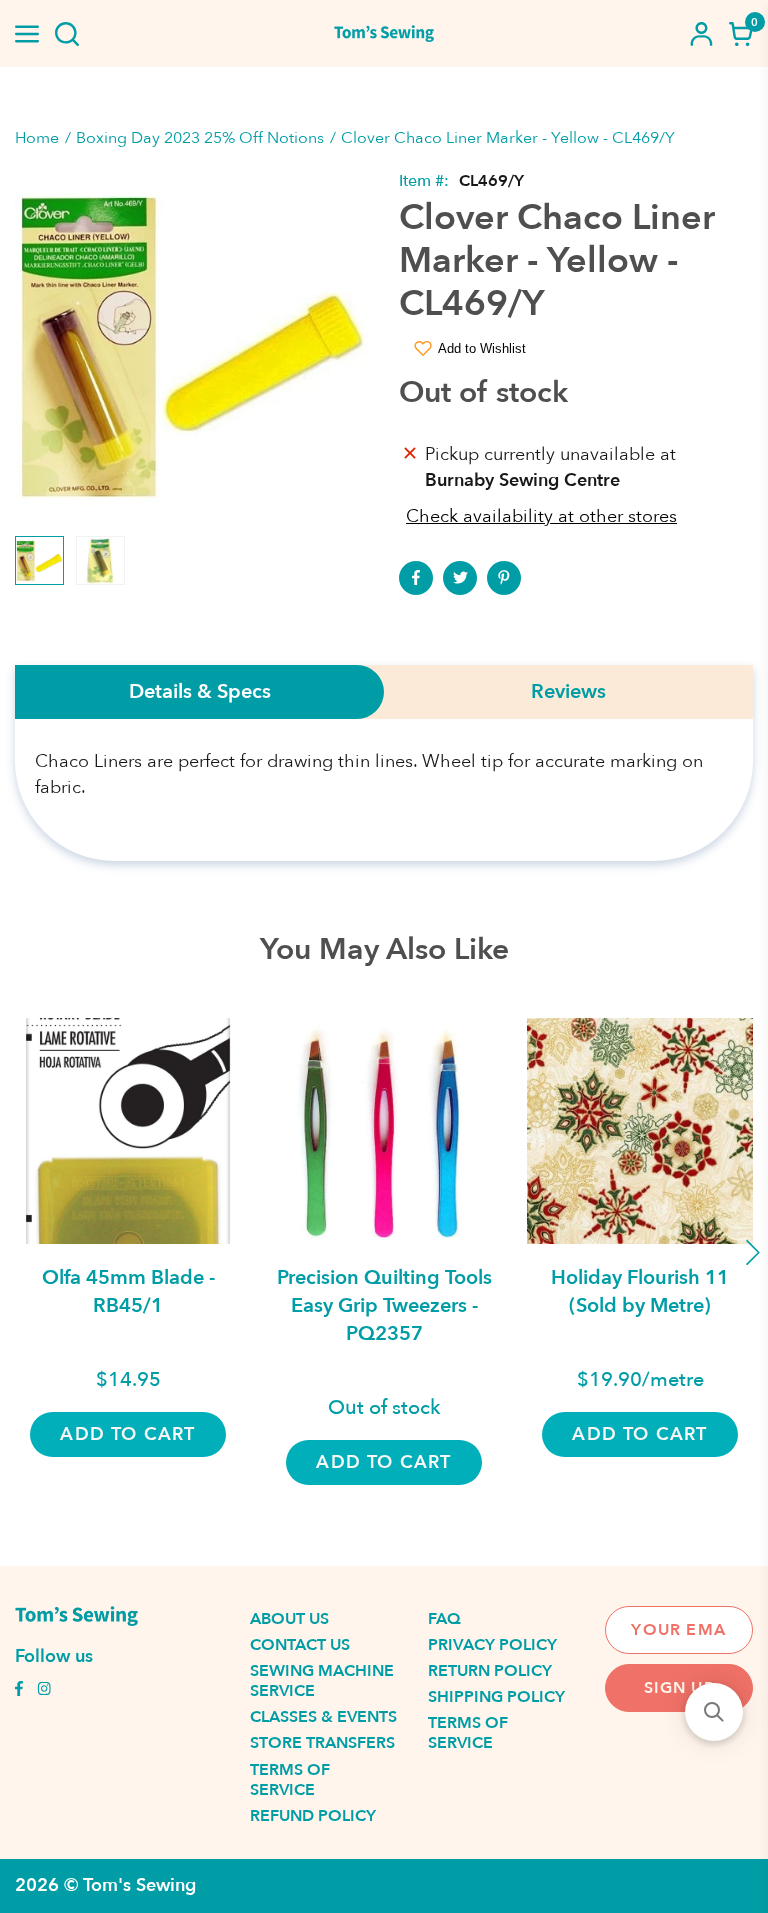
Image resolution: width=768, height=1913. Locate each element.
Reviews (568, 692)
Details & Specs (200, 692)
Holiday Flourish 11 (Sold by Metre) (640, 1291)
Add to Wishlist (482, 348)
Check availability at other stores (541, 516)
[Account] (701, 34)
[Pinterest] (504, 578)
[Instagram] (44, 1691)
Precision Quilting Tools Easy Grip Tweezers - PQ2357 (384, 1305)
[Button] (67, 34)
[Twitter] (460, 578)
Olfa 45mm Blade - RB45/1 (128, 1291)
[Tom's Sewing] (384, 33)
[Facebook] (416, 578)
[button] (714, 1712)
